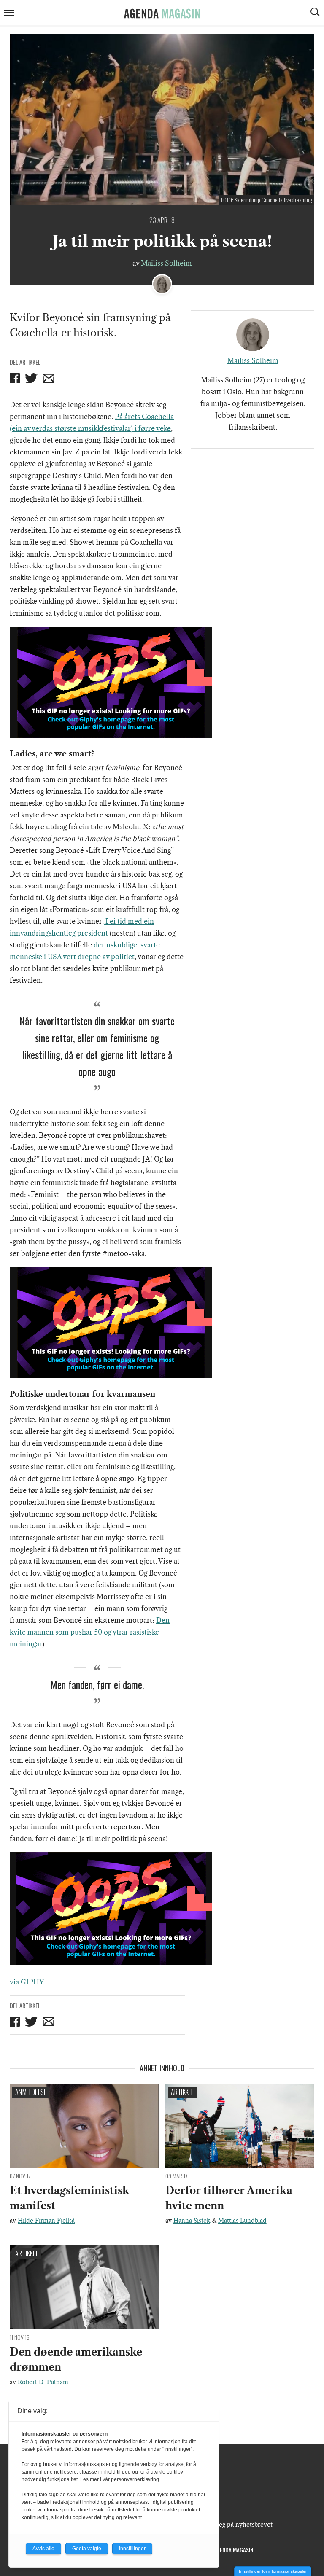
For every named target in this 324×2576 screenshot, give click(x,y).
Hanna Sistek (192, 2221)
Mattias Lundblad (242, 2221)
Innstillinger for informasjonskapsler (273, 2571)
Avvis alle (43, 2549)
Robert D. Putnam (43, 2382)
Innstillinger (132, 2549)
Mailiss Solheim (166, 263)
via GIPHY (27, 1982)
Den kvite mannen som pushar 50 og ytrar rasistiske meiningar (90, 1632)
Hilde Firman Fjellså (46, 2221)
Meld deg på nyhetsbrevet (236, 2525)
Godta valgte (87, 2549)
